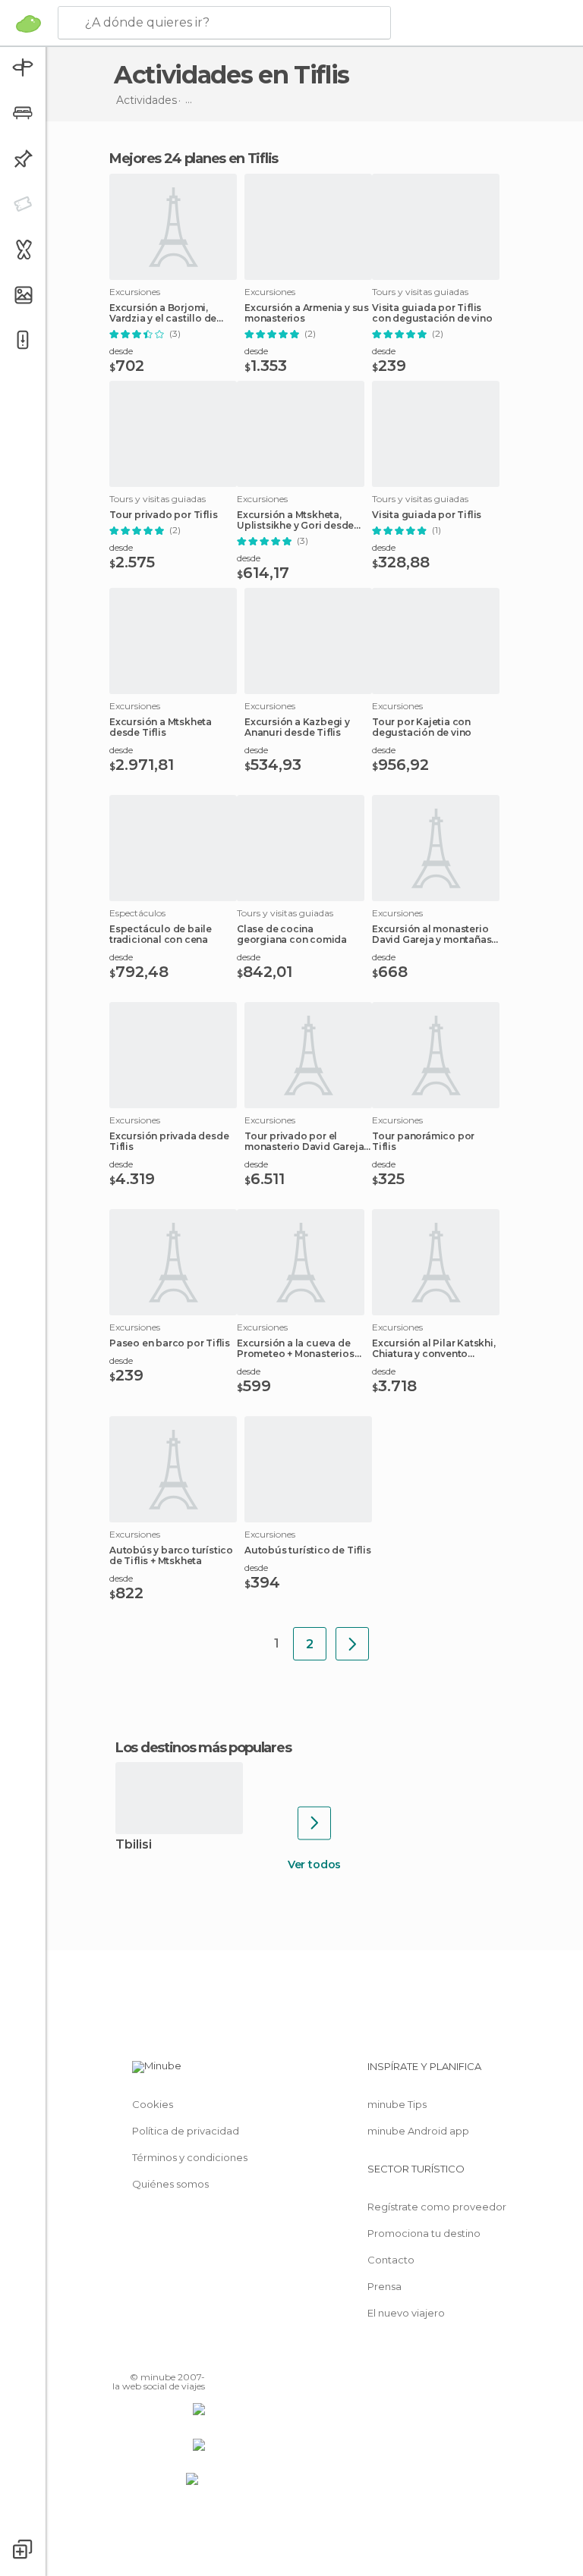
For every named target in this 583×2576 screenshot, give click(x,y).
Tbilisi (134, 1845)
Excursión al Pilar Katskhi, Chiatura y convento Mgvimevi (434, 1349)
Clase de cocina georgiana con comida (292, 935)
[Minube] (28, 24)
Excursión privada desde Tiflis (169, 1142)
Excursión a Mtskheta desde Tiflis (161, 727)
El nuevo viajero (406, 2313)
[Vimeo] (175, 2355)
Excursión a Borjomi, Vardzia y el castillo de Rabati (163, 313)
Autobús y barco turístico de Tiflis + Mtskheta (171, 1556)
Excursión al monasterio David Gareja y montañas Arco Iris (432, 935)
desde (121, 351)
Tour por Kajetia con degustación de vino (422, 727)
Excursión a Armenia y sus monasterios (307, 313)
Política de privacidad (186, 2131)
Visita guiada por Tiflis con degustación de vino (432, 313)
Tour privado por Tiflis (163, 515)
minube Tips (397, 2104)
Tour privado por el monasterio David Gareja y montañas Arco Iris (308, 1142)
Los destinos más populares (203, 1748)
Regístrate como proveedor (437, 2207)
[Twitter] (156, 2355)
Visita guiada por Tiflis (427, 515)
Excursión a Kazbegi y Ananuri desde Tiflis (297, 727)
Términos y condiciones (190, 2157)
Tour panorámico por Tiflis (423, 1142)
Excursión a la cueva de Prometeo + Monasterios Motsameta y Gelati (296, 1349)
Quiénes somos (170, 2184)
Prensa (384, 2286)
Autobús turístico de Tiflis (308, 1550)
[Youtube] (195, 2355)
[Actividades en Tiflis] (352, 1644)
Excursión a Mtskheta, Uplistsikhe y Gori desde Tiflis (295, 520)
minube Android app (418, 2131)
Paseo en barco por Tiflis (170, 1343)
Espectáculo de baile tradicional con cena (161, 935)
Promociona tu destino (424, 2233)
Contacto (391, 2260)
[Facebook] (136, 2355)
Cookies (153, 2104)
